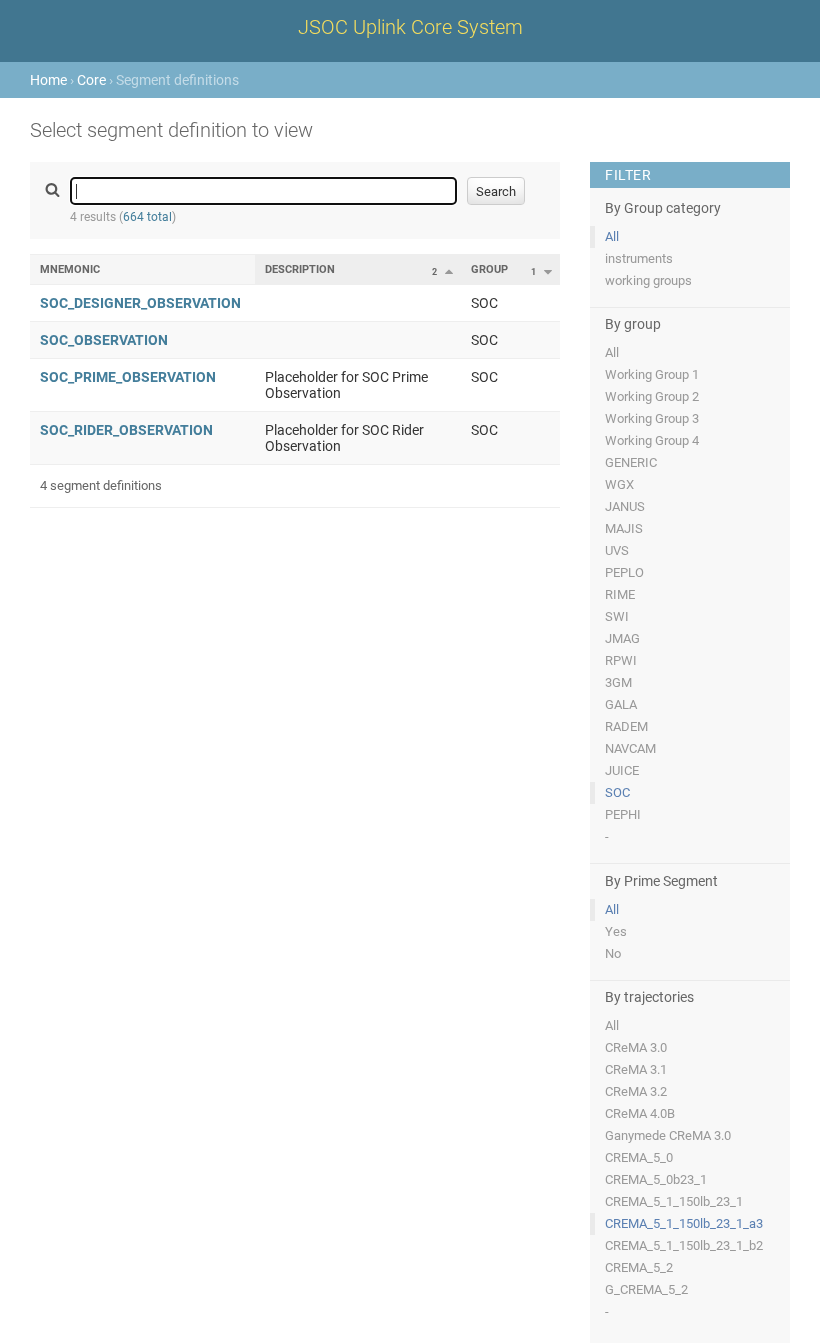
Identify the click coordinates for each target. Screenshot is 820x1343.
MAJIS (624, 528)
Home (48, 80)
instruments (639, 258)
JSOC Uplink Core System (410, 27)
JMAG (622, 638)
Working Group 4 (652, 440)
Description (300, 269)
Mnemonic (70, 269)
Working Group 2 (652, 396)
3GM (618, 682)
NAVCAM (630, 748)
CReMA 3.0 (636, 1047)
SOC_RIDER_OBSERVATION (126, 430)
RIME (620, 594)
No (613, 953)
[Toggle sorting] (449, 271)
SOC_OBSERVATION (104, 340)
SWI (617, 616)
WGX (619, 484)
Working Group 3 (652, 418)
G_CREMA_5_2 (646, 1289)
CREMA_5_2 (639, 1267)
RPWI (621, 660)
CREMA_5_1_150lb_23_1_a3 (684, 1223)
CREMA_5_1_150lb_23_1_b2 (684, 1245)
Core (91, 80)
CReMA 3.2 (636, 1091)
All (612, 236)
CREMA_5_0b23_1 (656, 1179)
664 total (147, 217)
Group (489, 269)
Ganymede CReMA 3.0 (668, 1135)
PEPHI (623, 814)
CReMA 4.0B (640, 1113)
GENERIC (631, 462)
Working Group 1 (652, 374)
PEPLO (624, 572)
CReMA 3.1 (636, 1069)
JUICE (622, 770)
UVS (617, 550)
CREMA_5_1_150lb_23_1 (674, 1201)
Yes (616, 931)
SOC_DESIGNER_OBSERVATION (140, 303)
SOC (617, 792)
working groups (648, 280)
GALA (621, 704)
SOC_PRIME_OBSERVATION (128, 377)
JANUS (625, 506)
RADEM (626, 726)
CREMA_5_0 (639, 1157)
